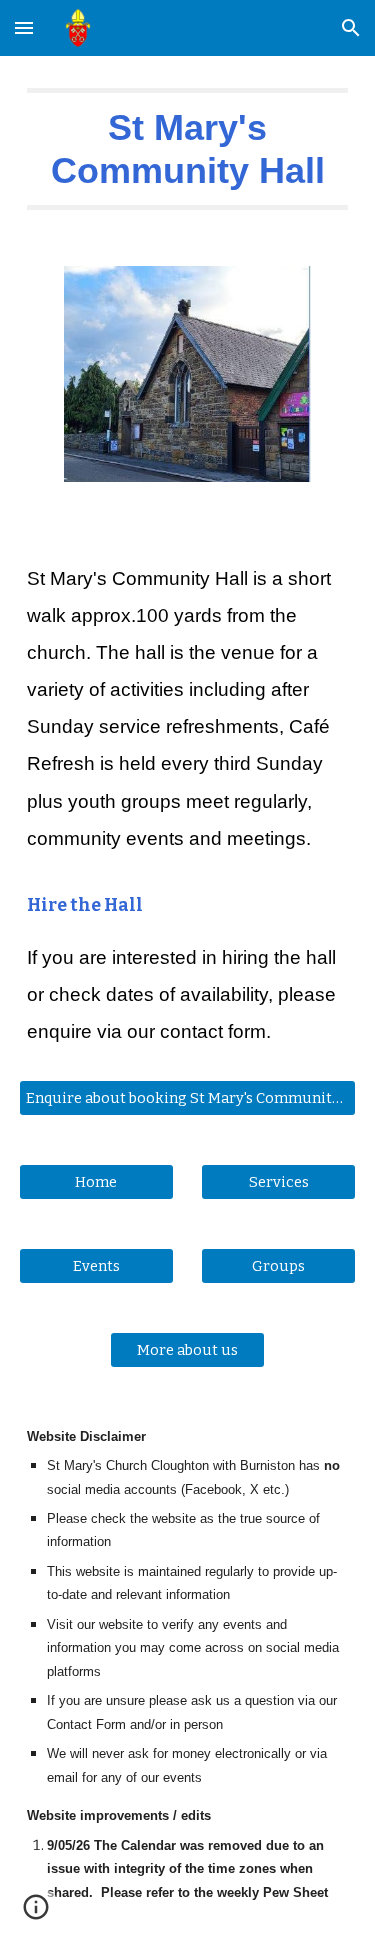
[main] (188, 149)
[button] (24, 27)
